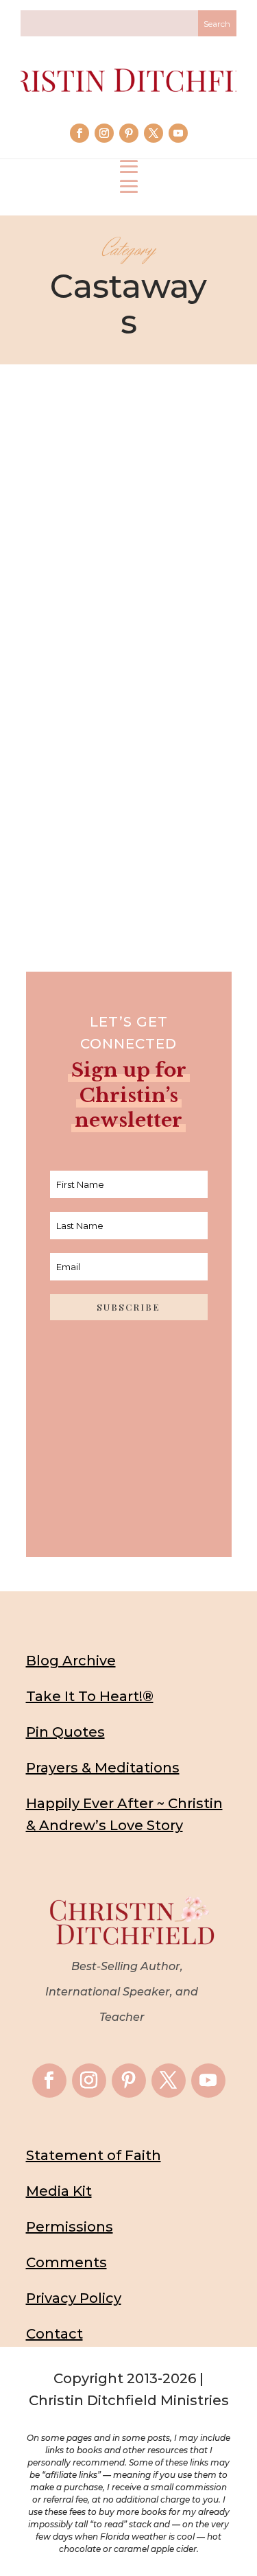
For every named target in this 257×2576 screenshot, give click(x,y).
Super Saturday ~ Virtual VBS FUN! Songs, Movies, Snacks (129, 680)
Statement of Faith (94, 2155)
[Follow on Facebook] (79, 133)
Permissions (70, 2227)
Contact (54, 2334)
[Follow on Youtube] (178, 133)
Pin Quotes (65, 1732)
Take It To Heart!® (90, 1696)
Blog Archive (71, 1661)
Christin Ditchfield (102, 715)
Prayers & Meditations (103, 1768)
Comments (66, 2262)
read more (129, 820)
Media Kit (59, 2191)
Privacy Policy (74, 2298)
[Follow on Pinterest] (129, 133)
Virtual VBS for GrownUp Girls (129, 737)
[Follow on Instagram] (104, 133)
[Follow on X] (154, 133)
